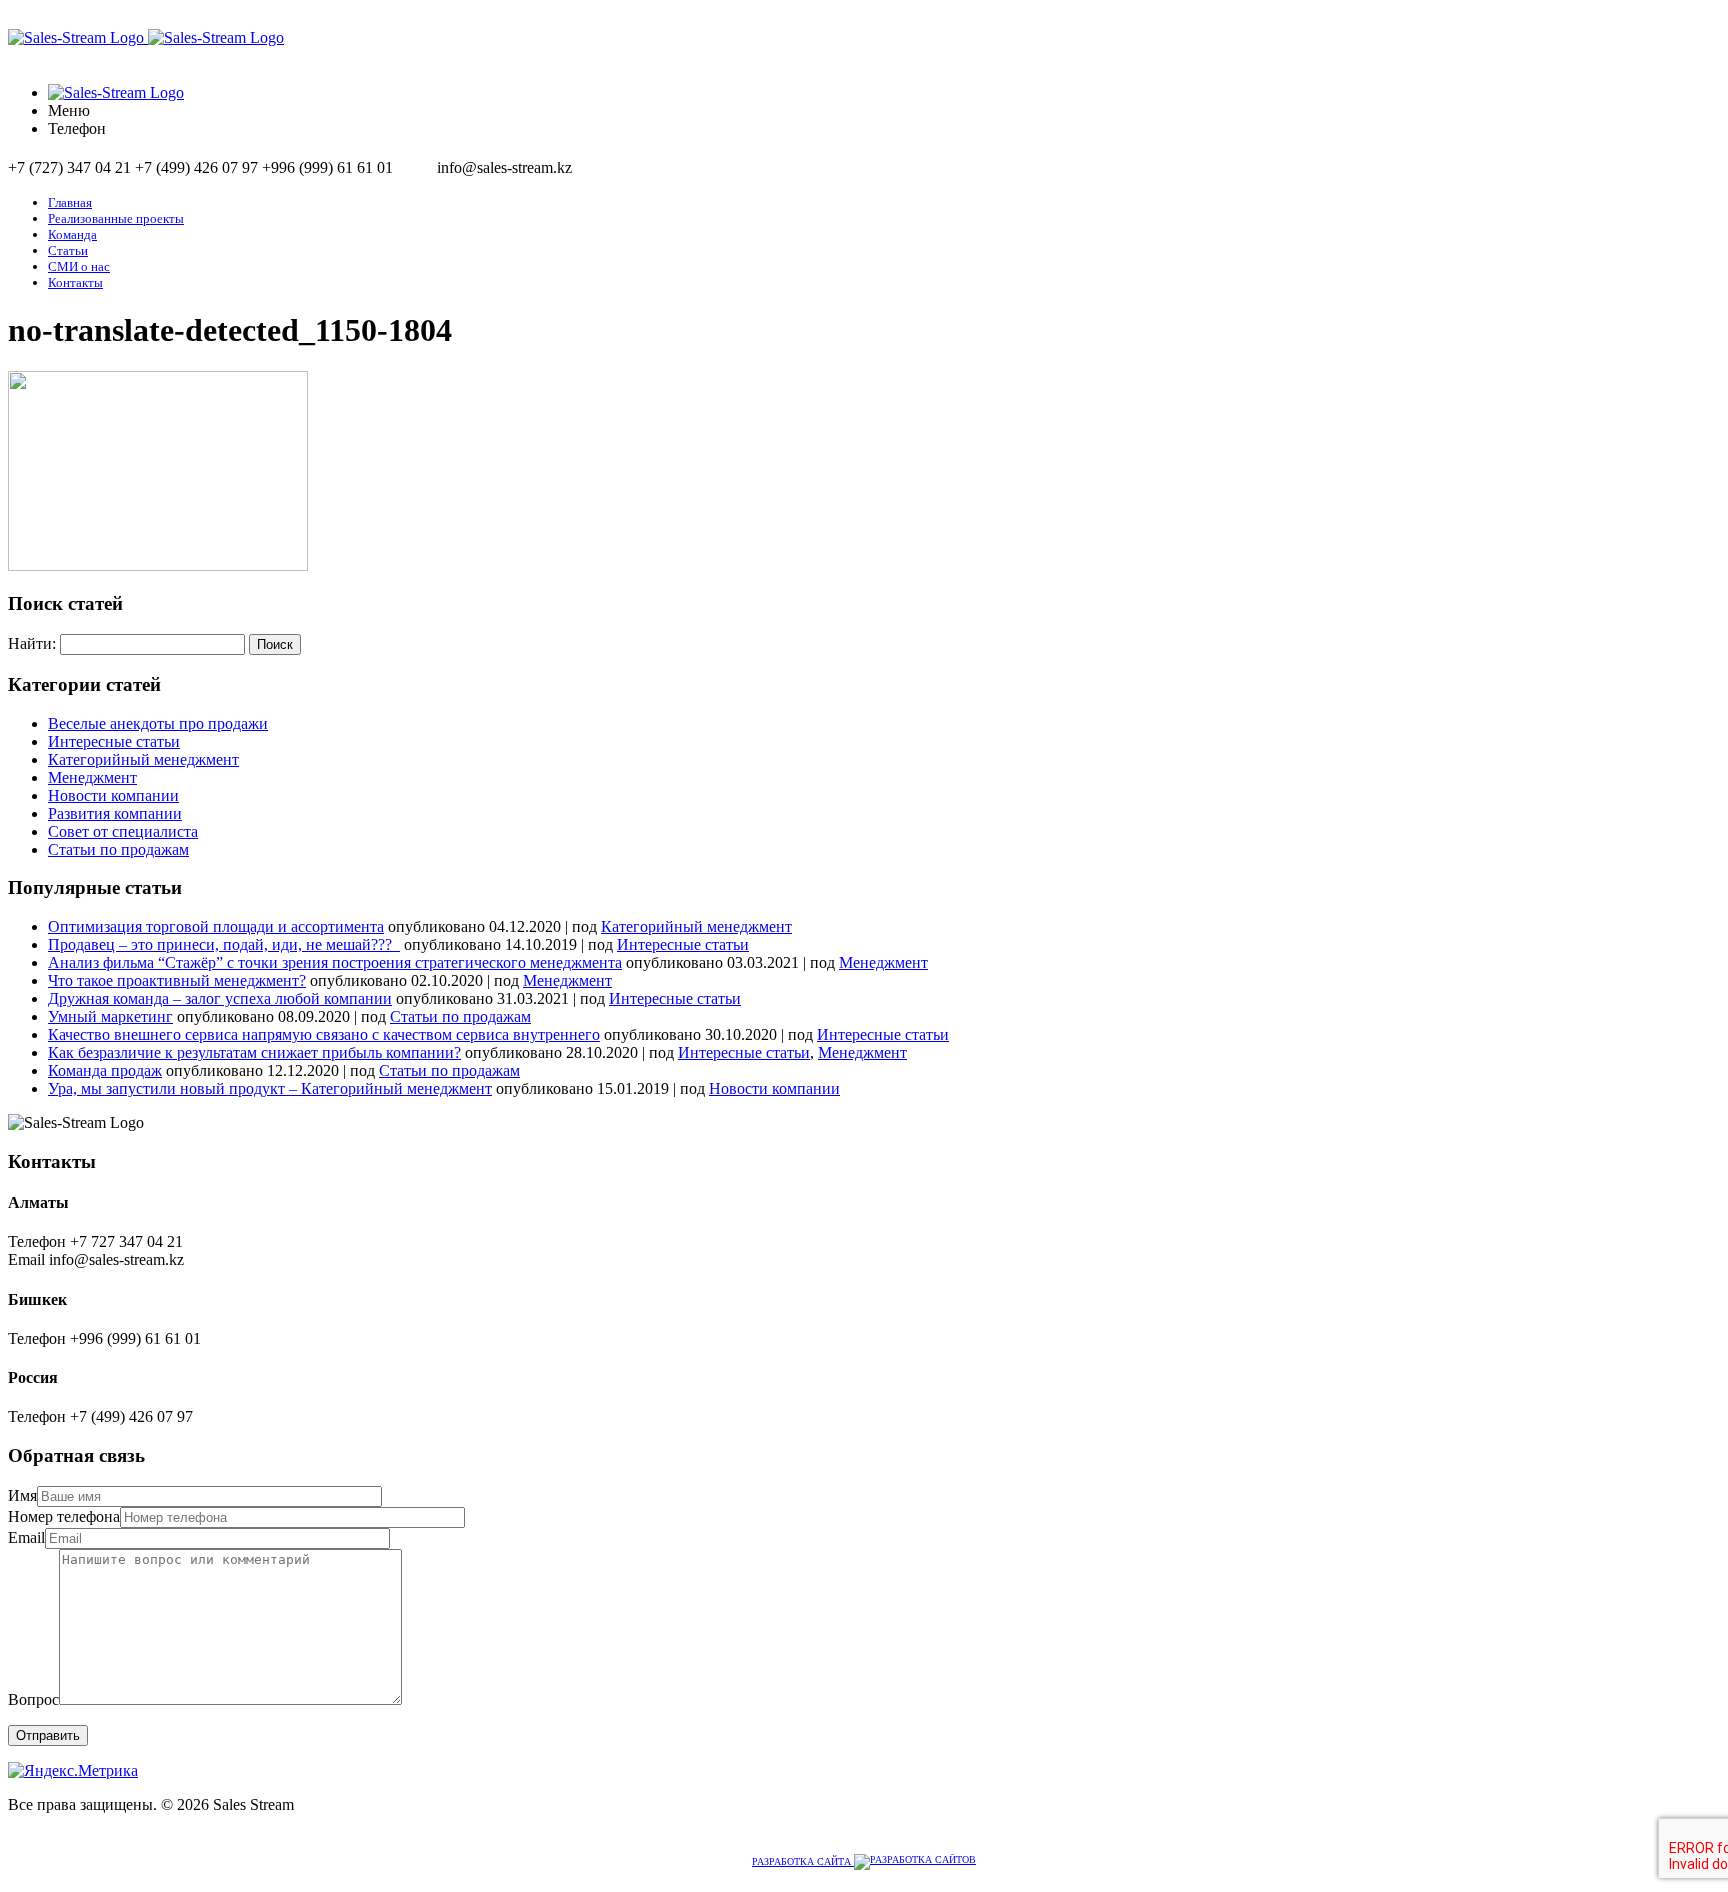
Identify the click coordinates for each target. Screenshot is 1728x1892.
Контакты (75, 282)
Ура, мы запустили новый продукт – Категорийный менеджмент (270, 1088)
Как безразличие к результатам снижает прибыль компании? (254, 1052)
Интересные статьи (114, 741)
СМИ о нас (79, 266)
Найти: (32, 643)
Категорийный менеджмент (143, 759)
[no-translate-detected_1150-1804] (158, 565)
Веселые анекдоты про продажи (158, 723)
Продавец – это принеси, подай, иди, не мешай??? (224, 944)
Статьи (68, 250)
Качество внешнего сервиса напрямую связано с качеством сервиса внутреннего (324, 1034)
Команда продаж (105, 1070)
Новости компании (113, 795)
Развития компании (115, 813)
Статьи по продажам (118, 849)
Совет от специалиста (123, 831)
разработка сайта (803, 1861)
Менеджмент (92, 777)
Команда (72, 234)
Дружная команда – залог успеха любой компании (220, 998)
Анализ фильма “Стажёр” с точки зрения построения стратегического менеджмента (335, 962)
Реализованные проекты (116, 218)
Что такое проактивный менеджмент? (177, 980)
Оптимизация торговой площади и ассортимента (216, 926)
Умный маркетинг (110, 1016)
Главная (70, 202)
